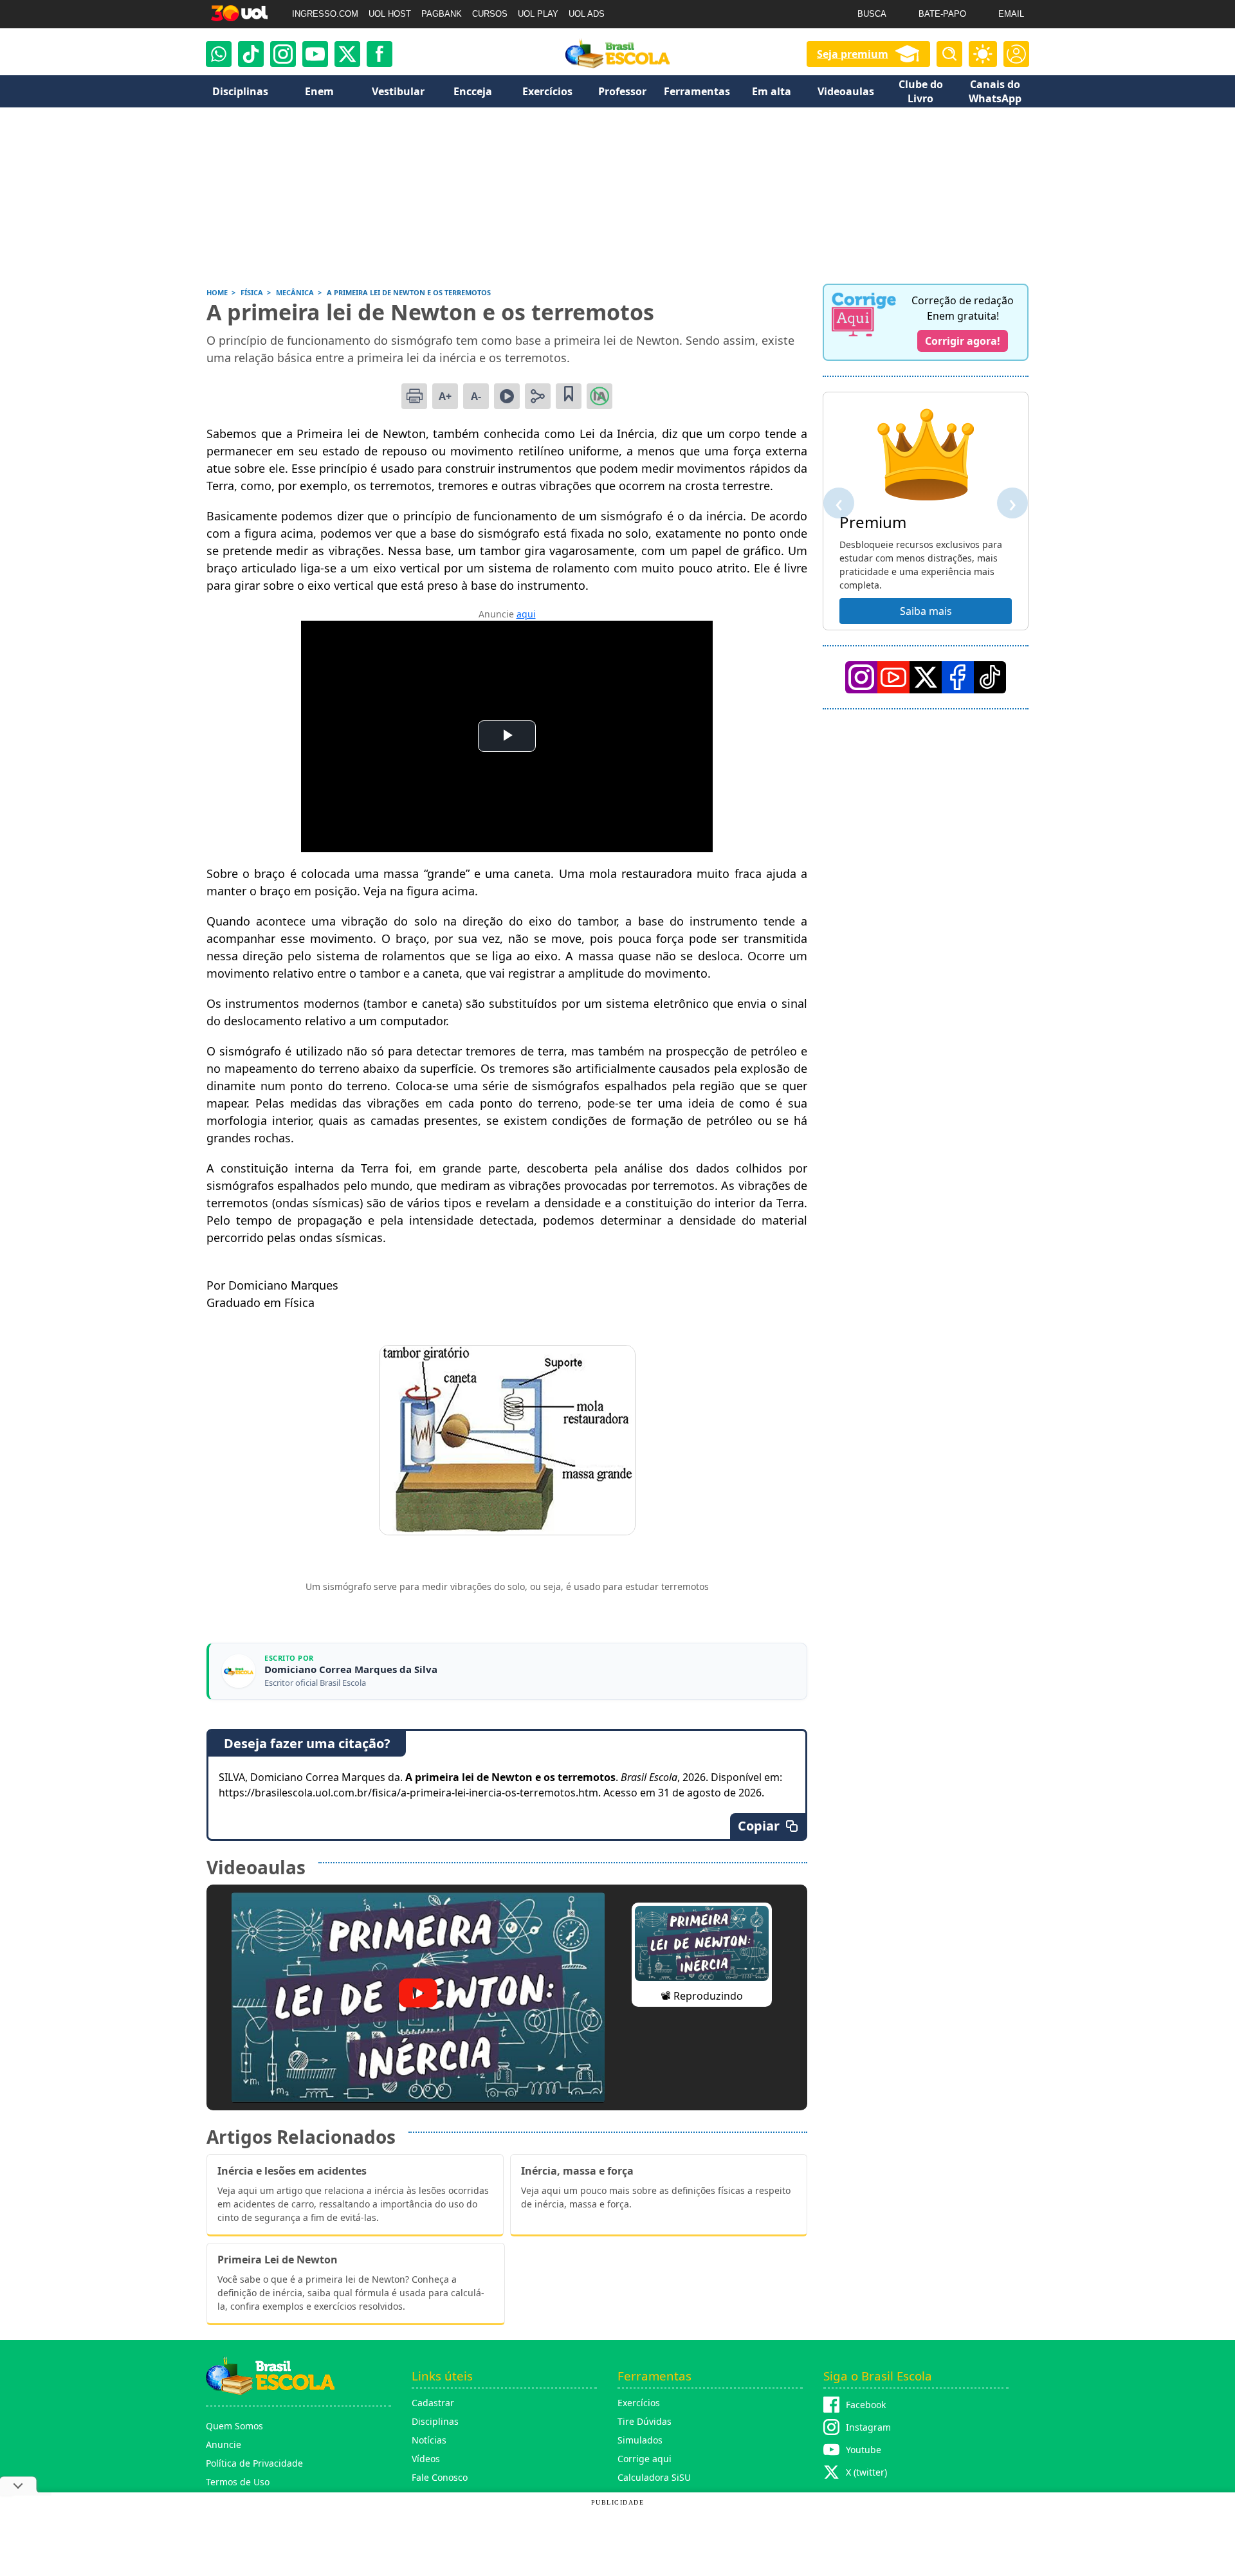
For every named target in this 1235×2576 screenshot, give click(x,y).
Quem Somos (234, 2426)
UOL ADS (587, 14)
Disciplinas (435, 2421)
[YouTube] (893, 677)
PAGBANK (442, 14)
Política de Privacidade (254, 2463)
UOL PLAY (538, 14)
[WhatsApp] (219, 54)
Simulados (640, 2440)
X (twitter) (866, 2472)
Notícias (429, 2440)
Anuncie (224, 2444)
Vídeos (426, 2459)
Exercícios (639, 2403)
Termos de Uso (238, 2482)
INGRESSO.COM (325, 14)
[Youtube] (315, 54)
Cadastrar (433, 2403)
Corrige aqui (645, 2459)
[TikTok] (251, 54)
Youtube (864, 2450)
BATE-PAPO (942, 14)
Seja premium (853, 54)
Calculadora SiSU (654, 2477)
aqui (526, 614)
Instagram (868, 2427)
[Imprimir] (414, 396)
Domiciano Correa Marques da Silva (351, 1669)
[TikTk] (990, 677)
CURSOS (490, 14)
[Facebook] (958, 677)
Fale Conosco (440, 2477)
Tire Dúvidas (645, 2421)
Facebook (866, 2405)
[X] (347, 54)
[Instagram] (283, 54)
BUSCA (872, 14)
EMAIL (1011, 14)
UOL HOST (390, 14)
